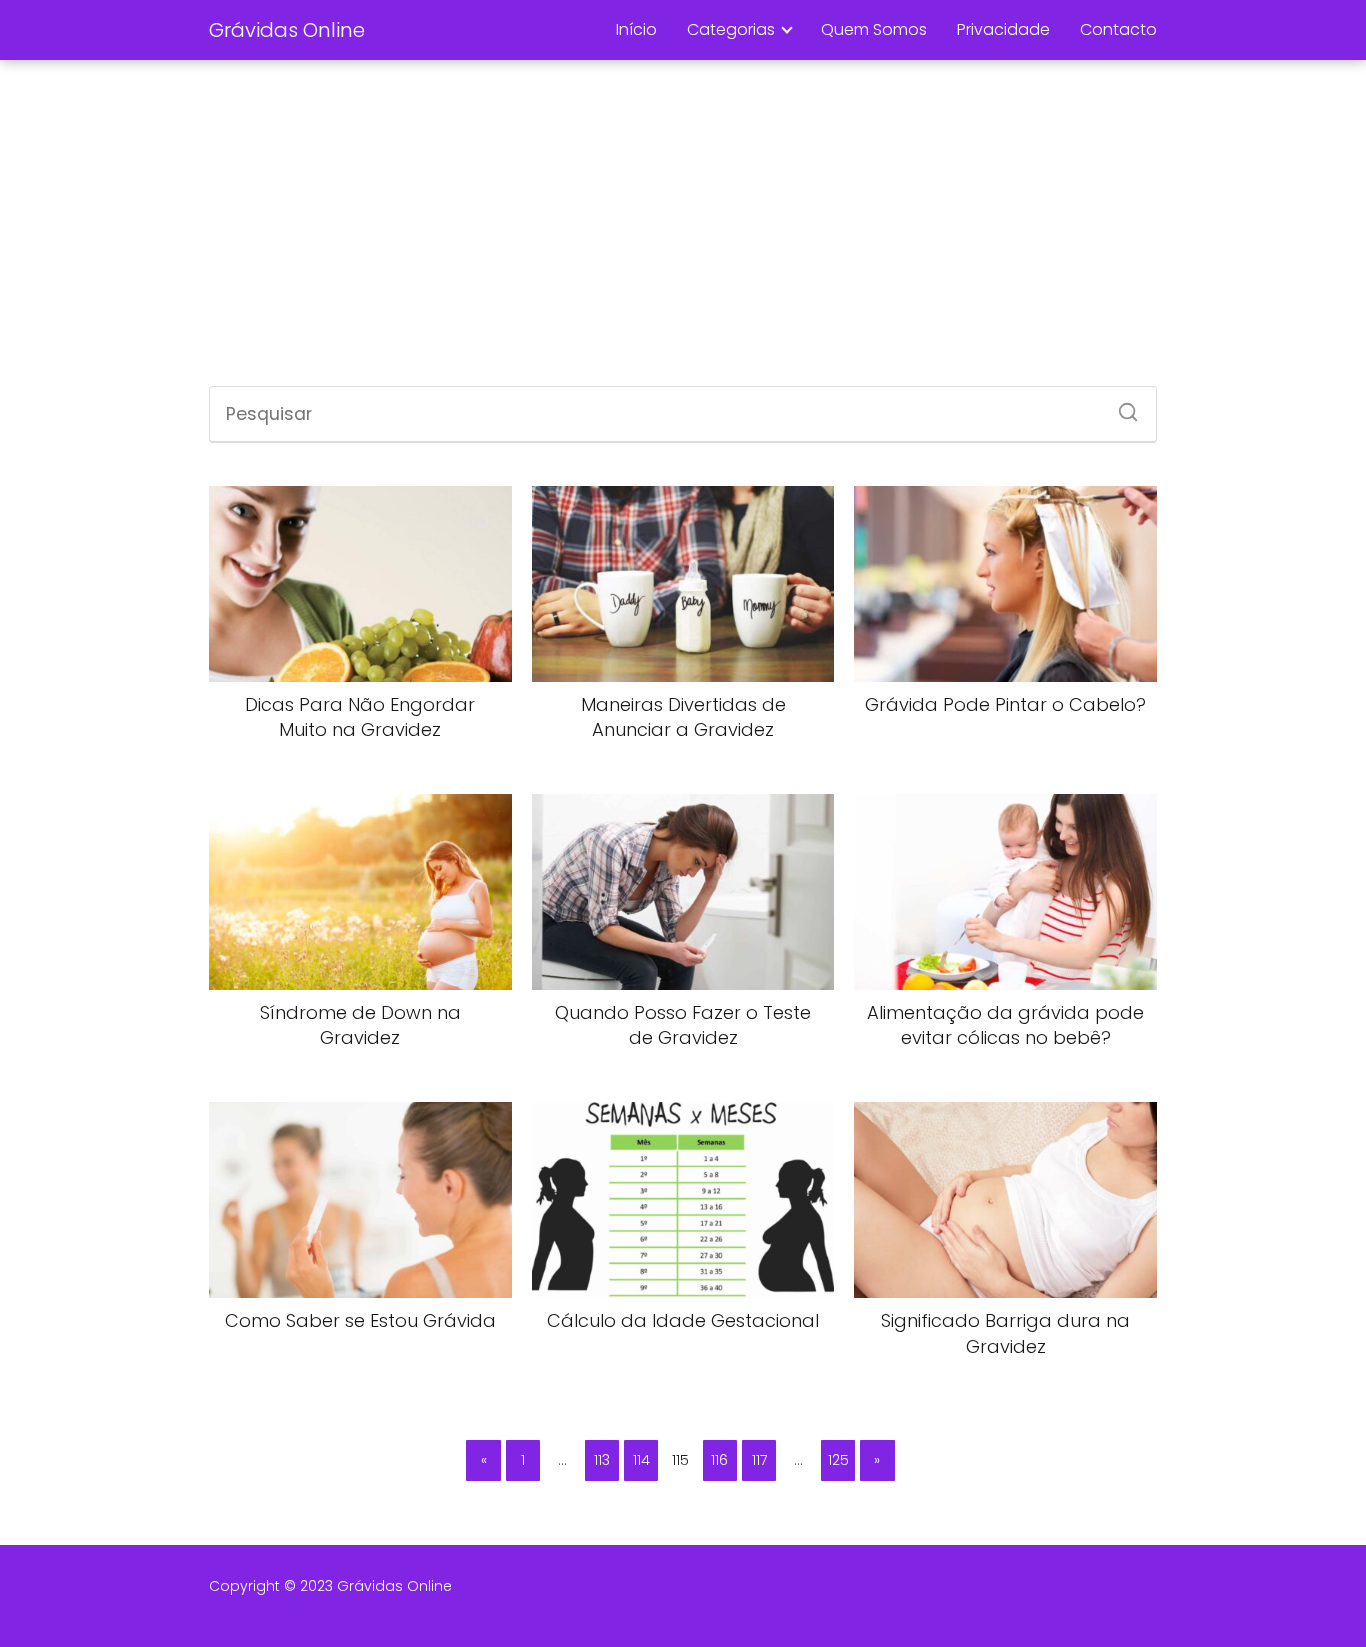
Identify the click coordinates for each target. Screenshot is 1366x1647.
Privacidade (1003, 29)
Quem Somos (874, 29)
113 (602, 1460)
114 (641, 1460)
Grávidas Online (287, 30)
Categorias (731, 29)
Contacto (1118, 29)
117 (759, 1460)
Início (636, 29)
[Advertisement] (683, 226)
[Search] (1121, 406)
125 (838, 1460)
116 (719, 1460)
